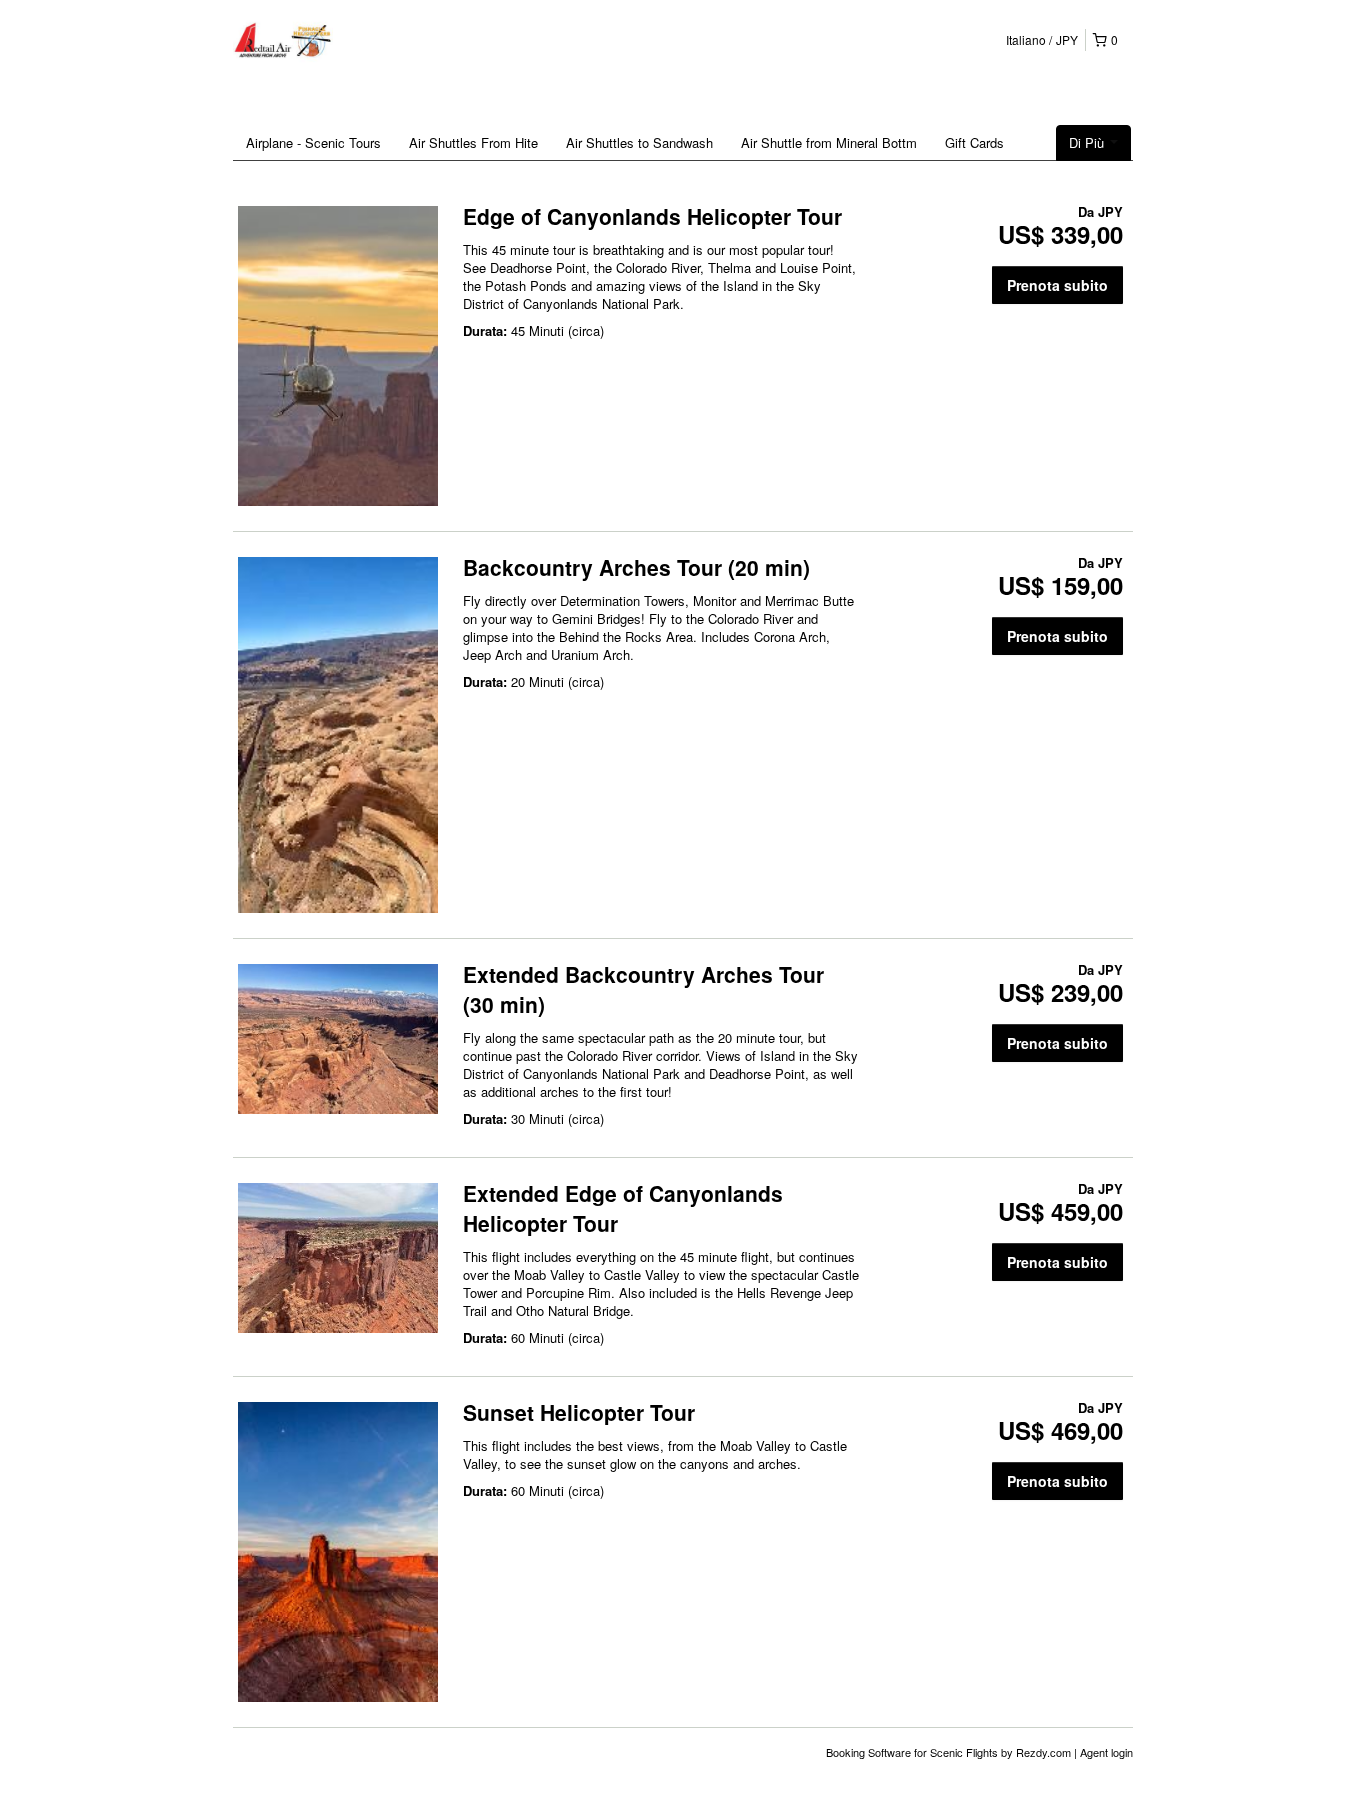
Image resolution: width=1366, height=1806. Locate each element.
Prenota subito (1057, 285)
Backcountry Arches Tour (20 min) (636, 567)
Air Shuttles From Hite (473, 142)
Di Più (1088, 142)
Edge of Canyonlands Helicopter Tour (652, 216)
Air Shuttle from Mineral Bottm (829, 142)
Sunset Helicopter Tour (579, 1412)
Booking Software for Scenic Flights (913, 1752)
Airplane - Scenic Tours (313, 142)
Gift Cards (974, 142)
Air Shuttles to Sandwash (639, 142)
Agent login (1106, 1752)
